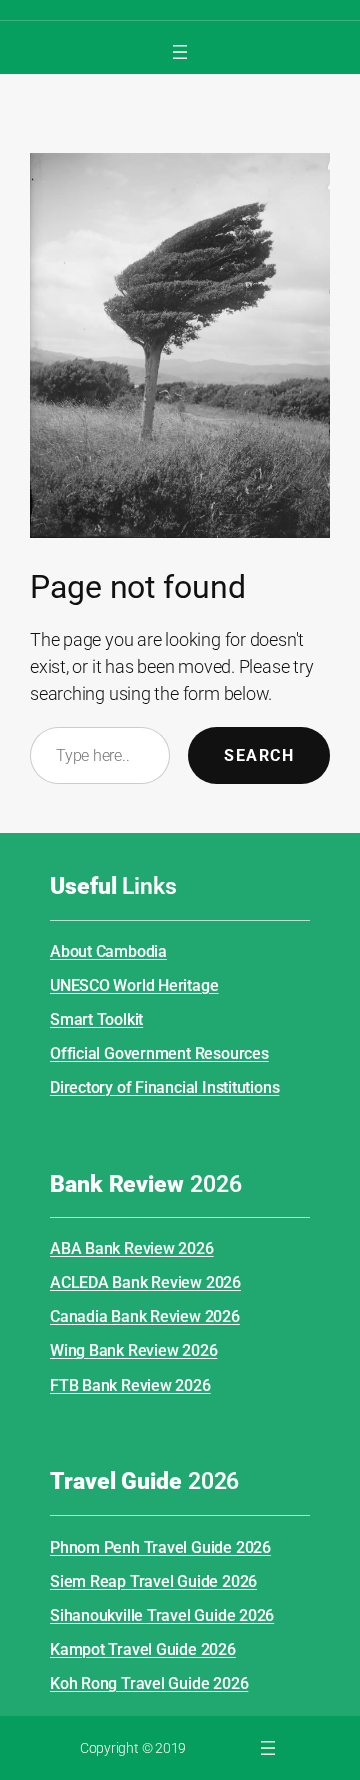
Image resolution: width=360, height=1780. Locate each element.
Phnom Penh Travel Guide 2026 (160, 1547)
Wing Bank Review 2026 (133, 1350)
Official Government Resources (159, 1053)
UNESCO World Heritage (134, 985)
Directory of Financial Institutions (164, 1087)
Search (259, 755)
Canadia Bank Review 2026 (145, 1316)
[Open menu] (180, 52)
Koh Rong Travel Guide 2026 (149, 1683)
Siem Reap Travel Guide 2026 (153, 1581)
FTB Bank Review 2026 (130, 1385)
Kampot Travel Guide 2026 (143, 1649)
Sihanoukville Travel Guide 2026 (162, 1615)
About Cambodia (108, 951)
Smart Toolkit (96, 1019)
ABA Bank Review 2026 (132, 1248)
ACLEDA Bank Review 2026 (145, 1282)
